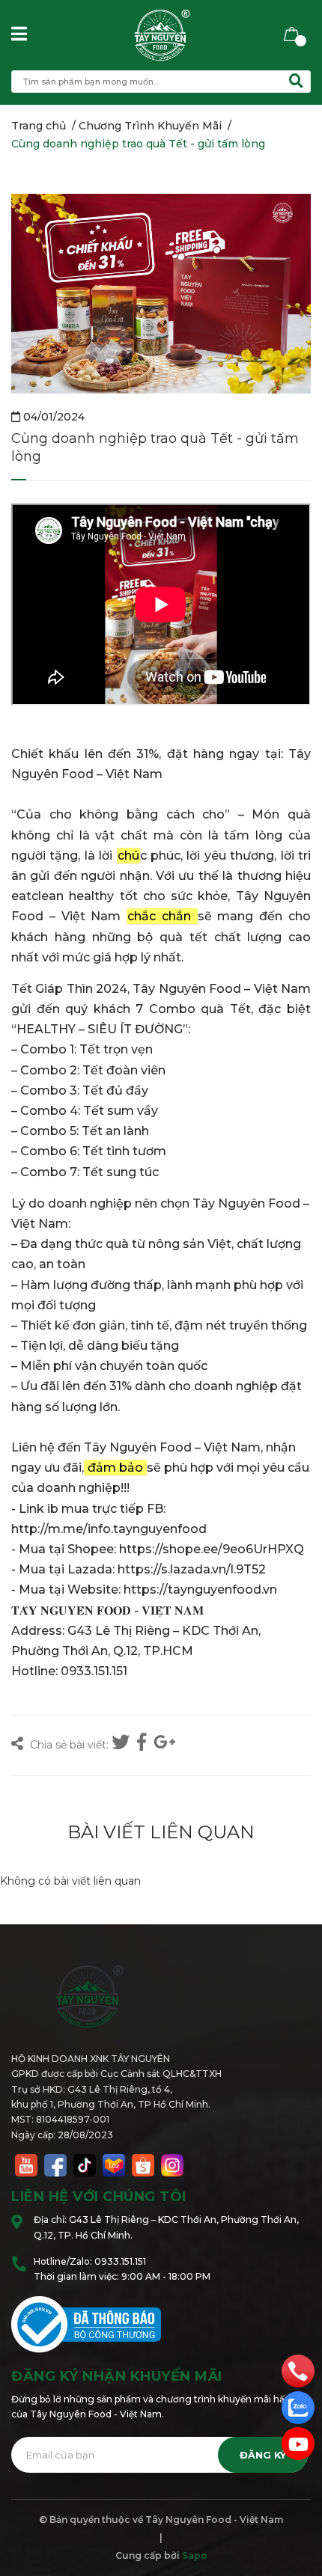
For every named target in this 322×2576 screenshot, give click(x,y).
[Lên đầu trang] (296, 2505)
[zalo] (298, 2407)
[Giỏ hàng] (292, 33)
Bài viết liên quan (161, 1832)
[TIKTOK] (85, 2164)
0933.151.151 (120, 2261)
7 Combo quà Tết (193, 1009)
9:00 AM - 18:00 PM (166, 2276)
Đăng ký (263, 2455)
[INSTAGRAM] (172, 2164)
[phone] (298, 2370)
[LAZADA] (114, 2164)
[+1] (165, 1743)
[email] (298, 2444)
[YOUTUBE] (26, 2164)
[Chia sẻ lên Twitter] (122, 1743)
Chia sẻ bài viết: (68, 1745)
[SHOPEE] (143, 2164)
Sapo (195, 2555)
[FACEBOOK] (55, 2164)
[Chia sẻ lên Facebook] (143, 1743)
